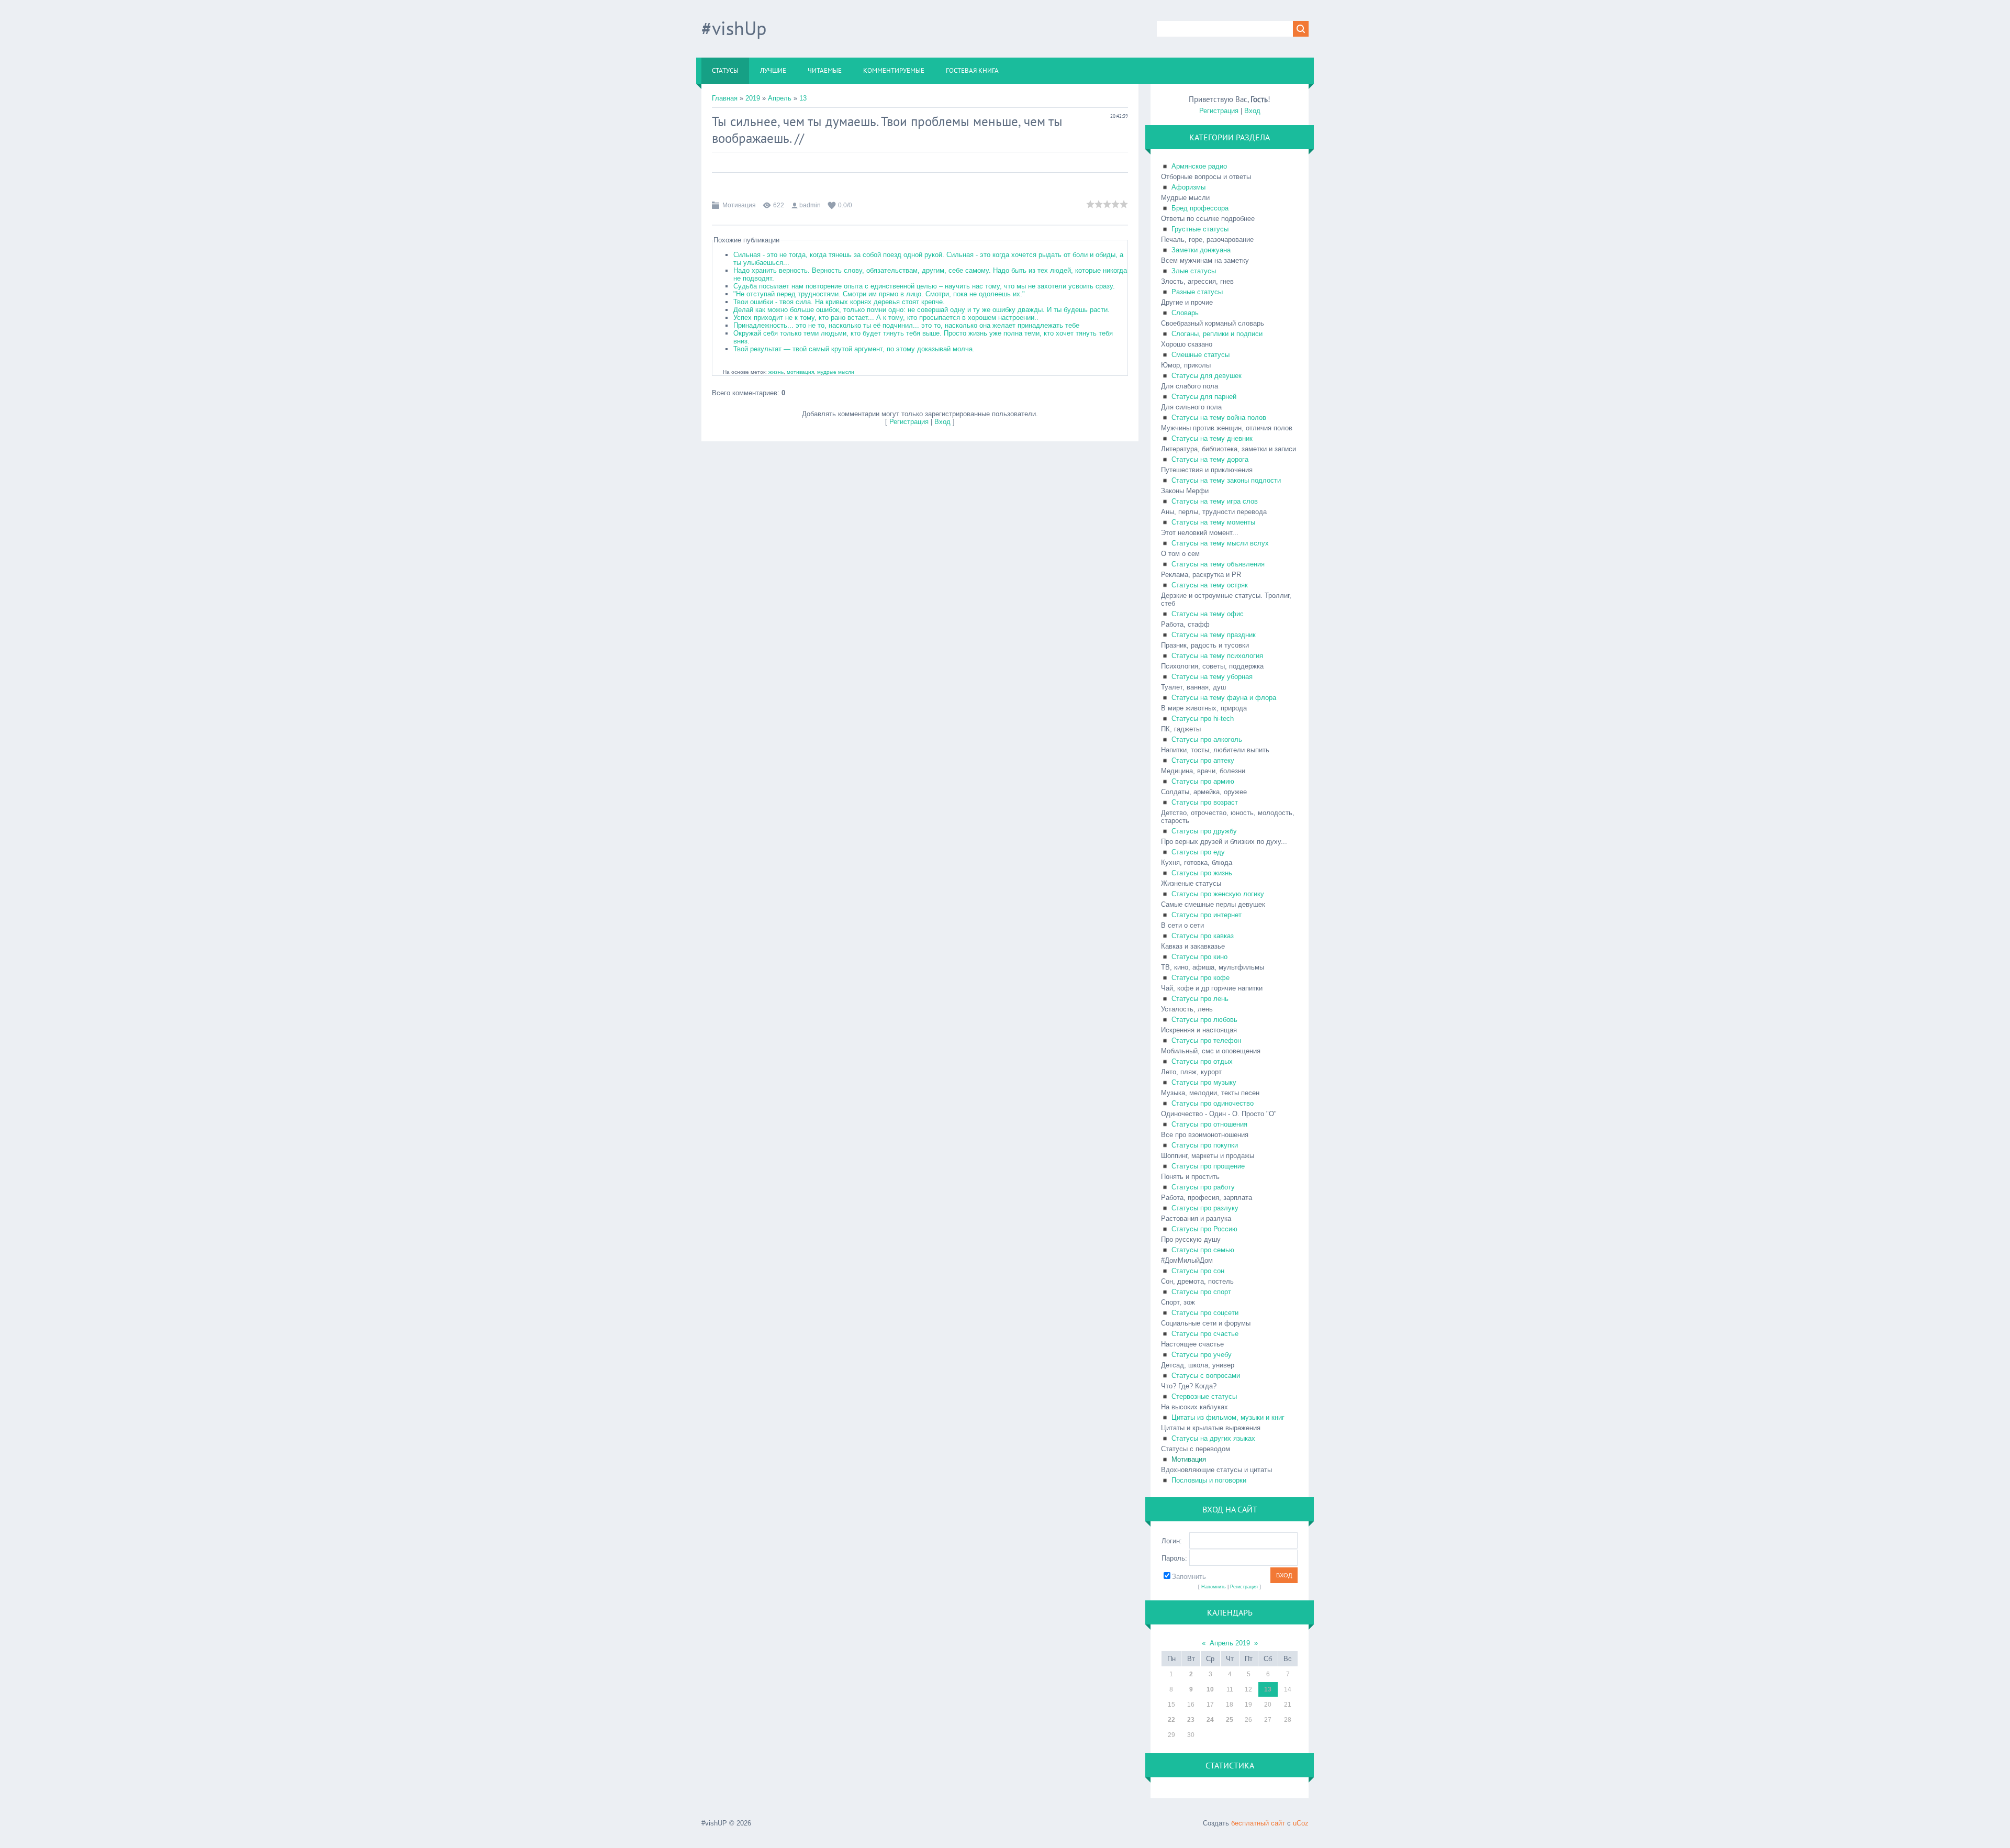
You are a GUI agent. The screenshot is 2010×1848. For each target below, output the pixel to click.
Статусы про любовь (1204, 1020)
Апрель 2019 (1230, 1643)
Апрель (780, 98)
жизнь (776, 372)
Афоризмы (1188, 187)
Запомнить (1189, 1577)
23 (1191, 1720)
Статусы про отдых (1202, 1061)
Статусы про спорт (1201, 1292)
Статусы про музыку (1204, 1082)
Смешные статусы (1201, 355)
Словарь (1185, 313)
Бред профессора (1200, 208)
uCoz (1301, 1823)
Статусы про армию (1203, 781)
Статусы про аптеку (1203, 760)
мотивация (800, 372)
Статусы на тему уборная (1212, 677)
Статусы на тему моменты (1213, 522)
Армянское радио (1199, 166)
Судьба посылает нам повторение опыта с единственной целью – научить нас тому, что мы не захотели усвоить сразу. (924, 286)
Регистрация (909, 422)
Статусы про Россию (1204, 1229)
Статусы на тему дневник (1212, 438)
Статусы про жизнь (1202, 873)
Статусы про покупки (1205, 1145)
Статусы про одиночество (1213, 1103)
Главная (725, 98)
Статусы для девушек (1207, 376)
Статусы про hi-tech (1203, 719)
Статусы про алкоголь (1207, 739)
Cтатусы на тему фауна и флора (1224, 698)
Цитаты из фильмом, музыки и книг (1228, 1417)
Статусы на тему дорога (1210, 459)
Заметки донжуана (1201, 250)
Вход (942, 422)
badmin (810, 205)
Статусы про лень (1200, 999)
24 (1210, 1720)
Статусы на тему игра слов (1215, 501)
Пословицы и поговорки (1209, 1480)
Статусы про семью (1203, 1250)
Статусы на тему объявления (1218, 564)
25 (1230, 1720)
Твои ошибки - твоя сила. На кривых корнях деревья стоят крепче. (839, 302)
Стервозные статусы (1204, 1396)
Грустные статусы (1200, 229)
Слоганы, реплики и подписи (1217, 334)
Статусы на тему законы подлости (1226, 480)
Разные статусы (1197, 292)
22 (1171, 1720)
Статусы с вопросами (1206, 1376)
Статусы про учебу (1202, 1355)
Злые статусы (1194, 271)
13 (803, 98)
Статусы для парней (1204, 397)
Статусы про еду (1198, 852)
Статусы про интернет (1207, 915)
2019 (753, 98)
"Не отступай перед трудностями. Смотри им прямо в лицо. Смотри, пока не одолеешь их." (879, 294)
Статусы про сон (1198, 1271)
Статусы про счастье (1205, 1334)
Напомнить (1214, 1587)
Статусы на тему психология (1217, 656)
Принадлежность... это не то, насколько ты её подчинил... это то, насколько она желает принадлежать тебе (906, 325)
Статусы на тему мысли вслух (1220, 543)
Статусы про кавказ (1203, 936)
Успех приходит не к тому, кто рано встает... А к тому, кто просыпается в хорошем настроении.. (886, 318)
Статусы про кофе (1201, 978)
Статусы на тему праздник (1214, 635)
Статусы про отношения (1209, 1124)
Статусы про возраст (1205, 802)
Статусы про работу (1203, 1187)
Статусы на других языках (1213, 1438)
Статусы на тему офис (1208, 614)
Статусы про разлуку (1205, 1208)
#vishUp (734, 28)
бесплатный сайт (1258, 1823)
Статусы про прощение (1208, 1166)
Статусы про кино (1199, 957)
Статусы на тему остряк (1210, 585)
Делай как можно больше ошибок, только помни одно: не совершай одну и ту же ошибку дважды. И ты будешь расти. (922, 310)
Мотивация (739, 205)
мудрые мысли (836, 372)
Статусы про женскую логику (1218, 894)
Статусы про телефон (1206, 1040)
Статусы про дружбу (1204, 831)
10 (1210, 1689)
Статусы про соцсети (1205, 1313)
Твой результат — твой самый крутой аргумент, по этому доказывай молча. (854, 349)
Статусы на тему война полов (1219, 418)
